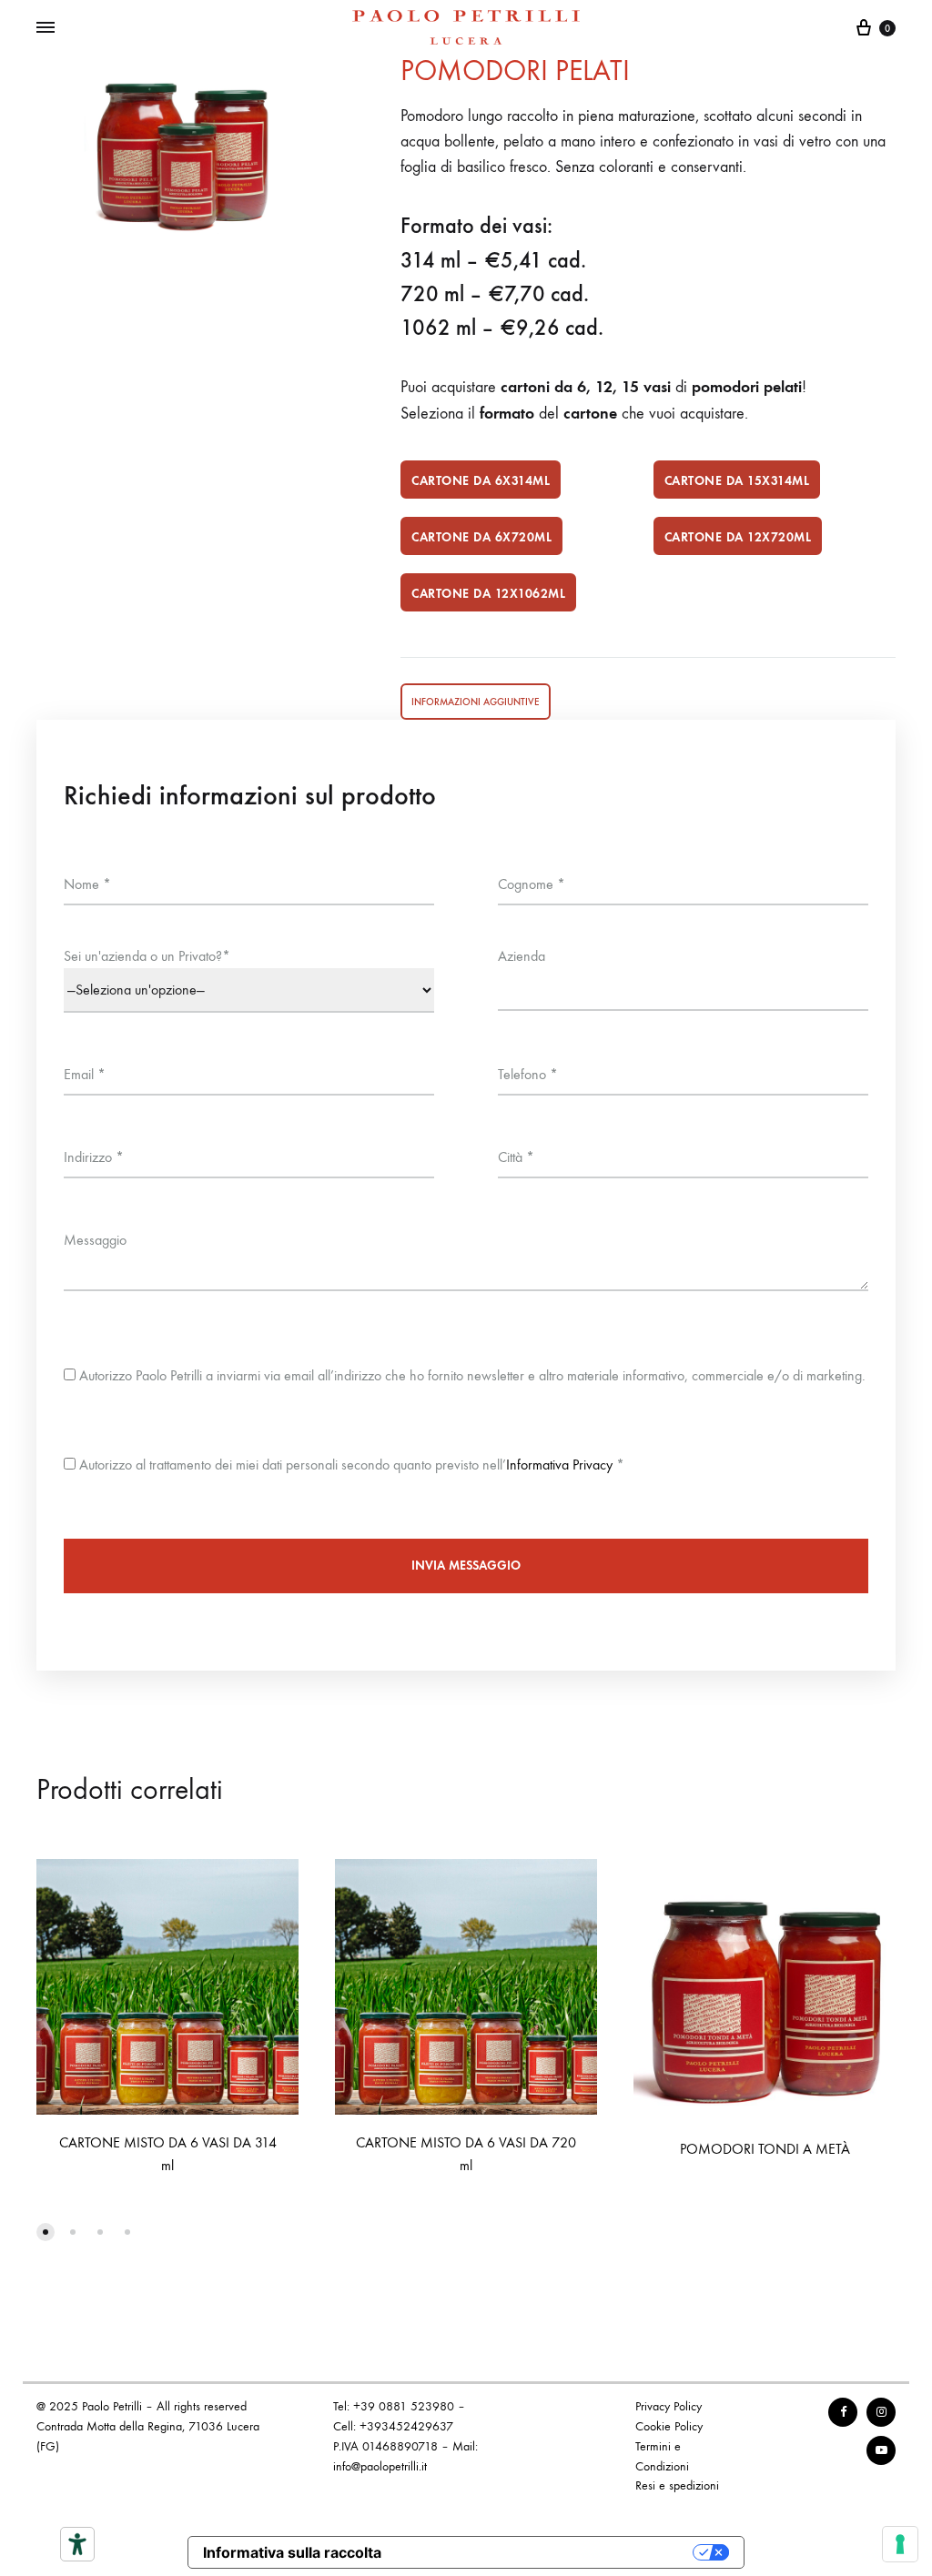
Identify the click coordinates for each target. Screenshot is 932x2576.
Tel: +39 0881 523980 (394, 2406)
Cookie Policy (669, 2426)
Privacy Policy (669, 2406)
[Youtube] (881, 2450)
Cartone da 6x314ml (481, 481)
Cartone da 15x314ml (737, 481)
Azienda (522, 956)
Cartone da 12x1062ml (488, 594)
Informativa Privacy (559, 1465)
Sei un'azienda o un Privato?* (147, 956)
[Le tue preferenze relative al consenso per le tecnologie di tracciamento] (900, 2544)
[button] (46, 2232)
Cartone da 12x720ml (738, 537)
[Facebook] (843, 2412)
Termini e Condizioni (662, 2456)
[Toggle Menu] (46, 28)
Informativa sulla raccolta (292, 2552)
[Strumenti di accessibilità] (77, 2544)
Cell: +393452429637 (393, 2426)
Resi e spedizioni (677, 2485)
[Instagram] (881, 2412)
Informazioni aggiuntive (476, 702)
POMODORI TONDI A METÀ (765, 2149)
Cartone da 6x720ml (481, 537)
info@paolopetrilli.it (380, 2466)
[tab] (476, 702)
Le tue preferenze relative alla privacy (546, 2552)
